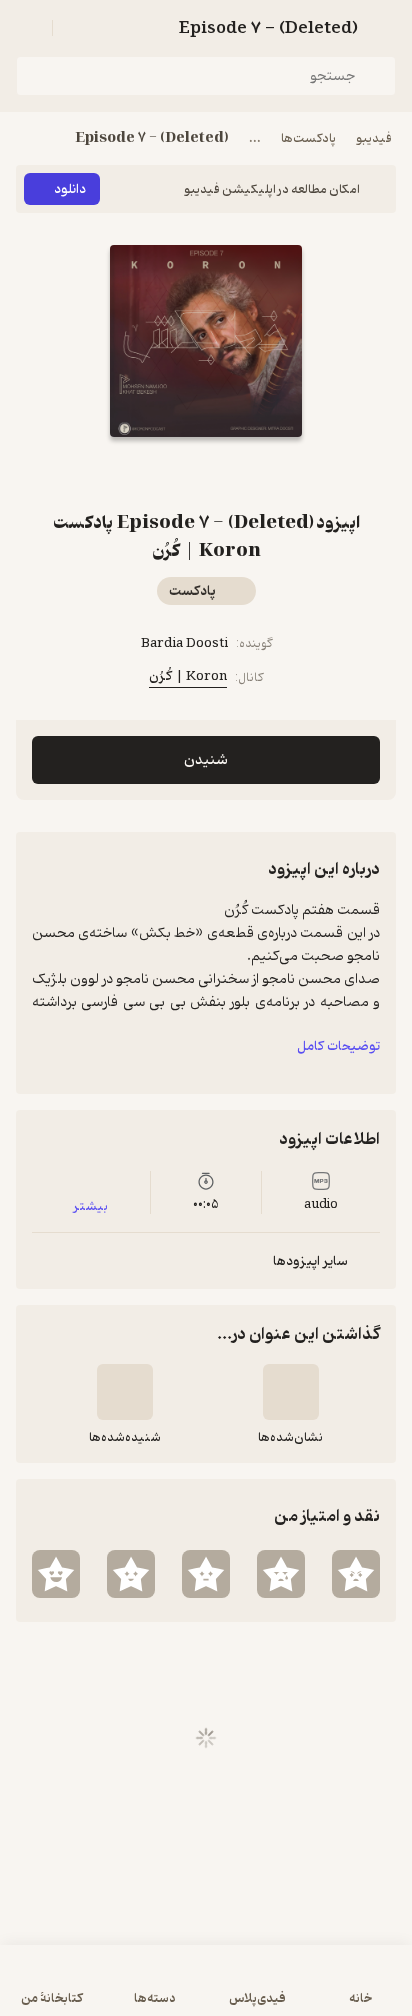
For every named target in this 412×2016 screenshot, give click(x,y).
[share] (182, 473)
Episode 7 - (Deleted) (152, 138)
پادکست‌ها (308, 138)
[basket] (77, 28)
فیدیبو (374, 138)
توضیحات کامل (338, 1046)
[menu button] (28, 28)
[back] (384, 28)
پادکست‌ (192, 591)
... (255, 138)
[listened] (125, 1392)
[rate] (356, 1574)
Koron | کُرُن (188, 676)
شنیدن (206, 760)
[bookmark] (230, 473)
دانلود (70, 189)
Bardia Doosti (184, 643)
